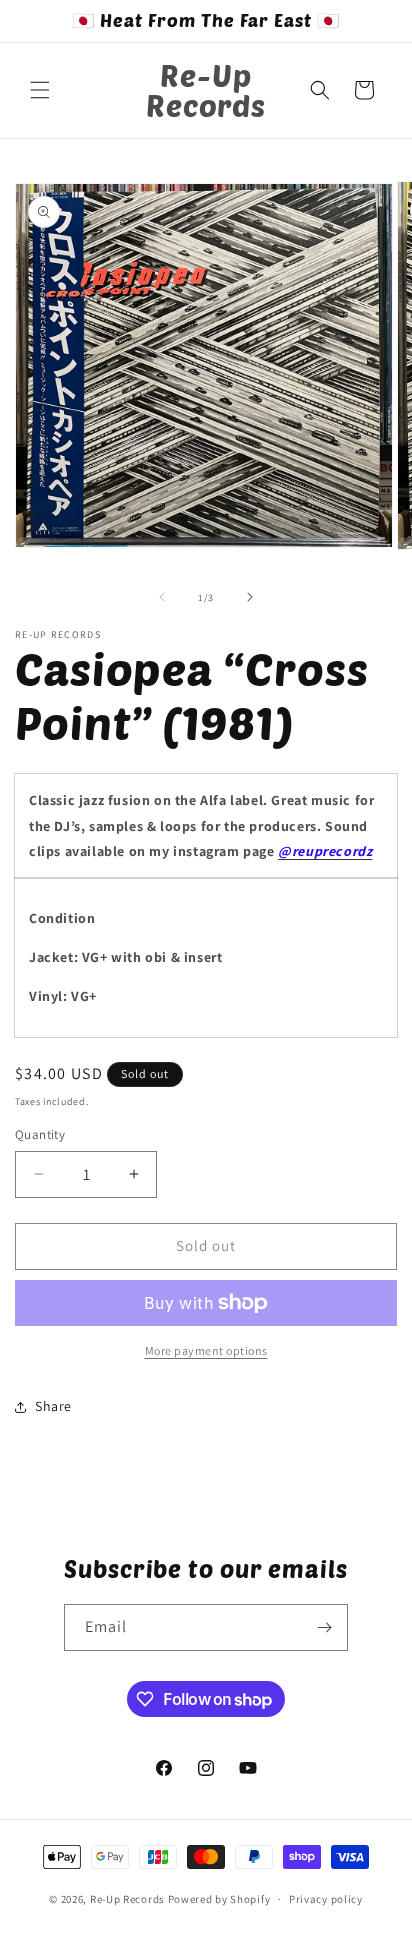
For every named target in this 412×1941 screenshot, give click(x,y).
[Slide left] (162, 597)
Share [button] (53, 1406)
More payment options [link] (206, 1350)
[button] (40, 90)
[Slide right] (250, 597)
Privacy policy (326, 1899)
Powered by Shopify (219, 1899)
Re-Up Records (127, 1899)
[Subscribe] (325, 1627)
